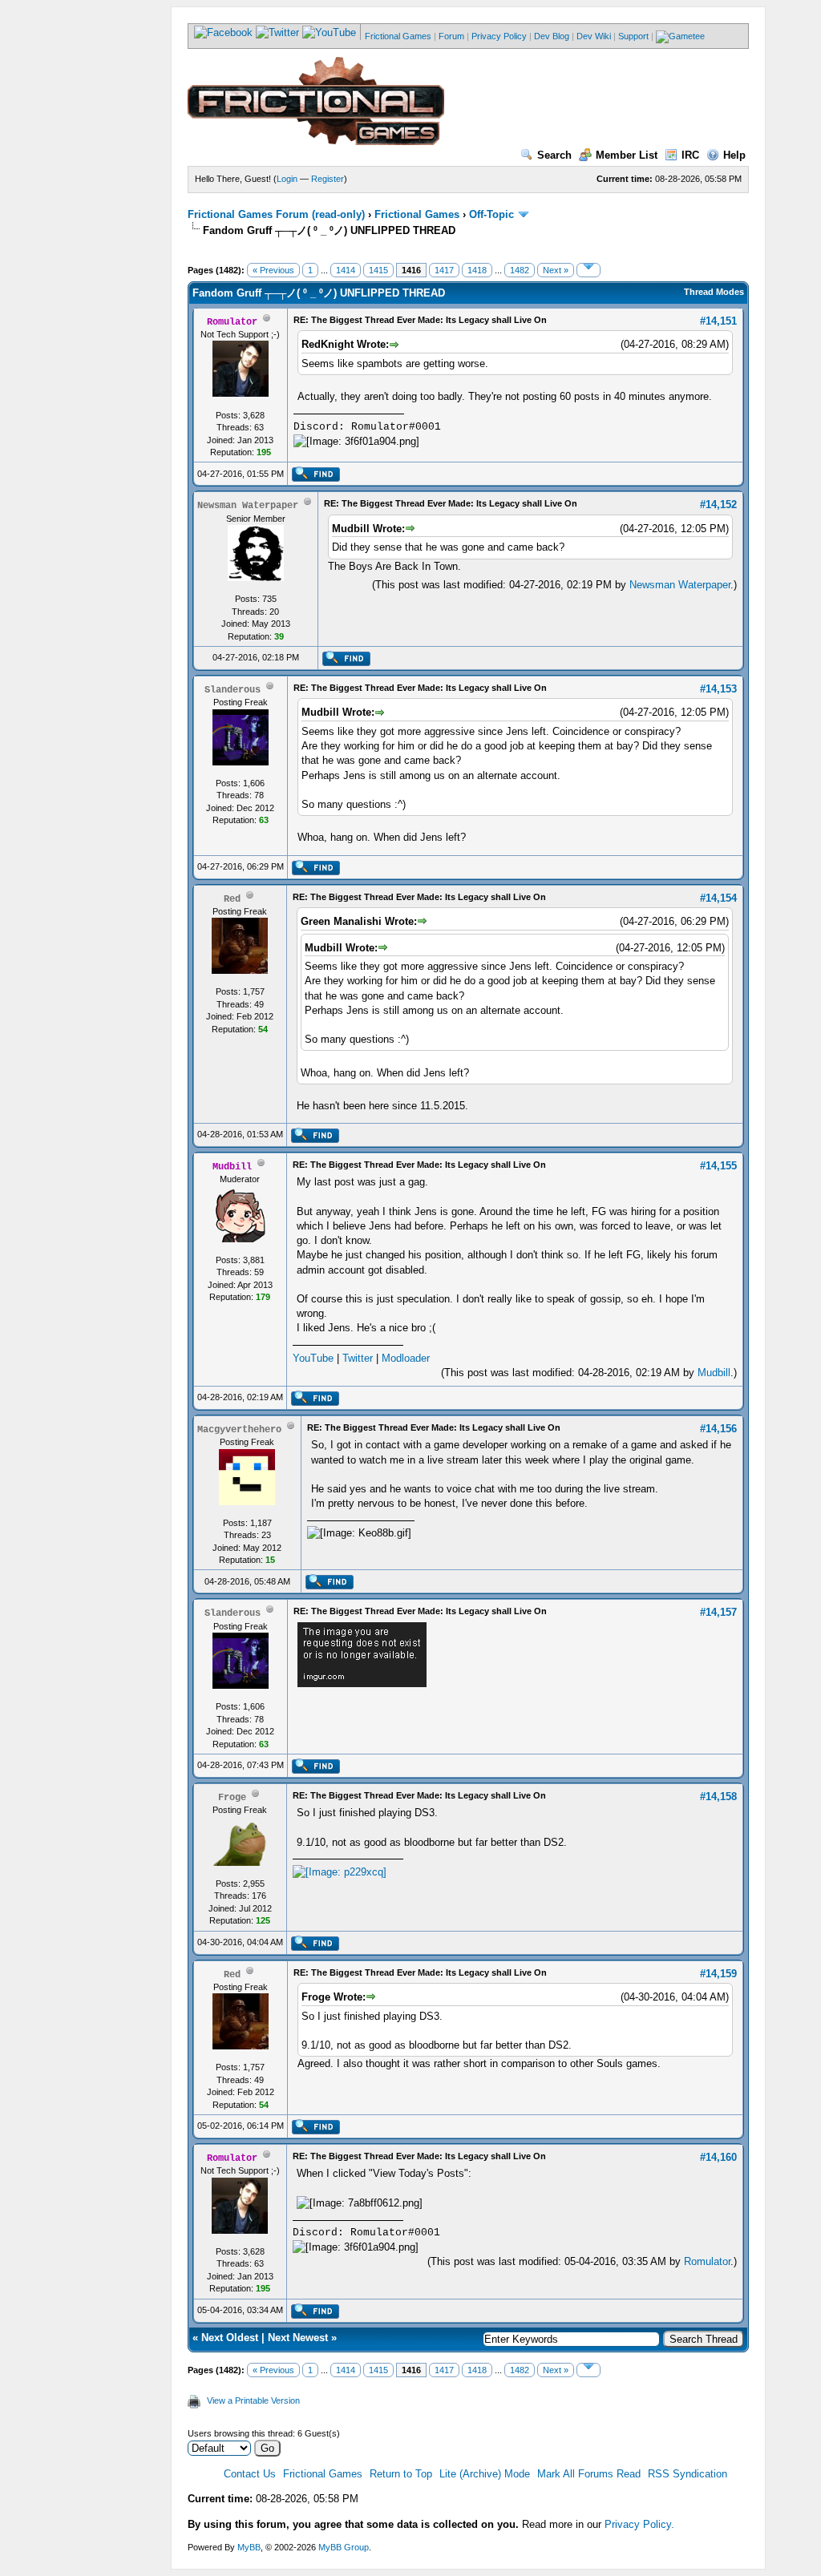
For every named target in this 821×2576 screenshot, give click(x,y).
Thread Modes (714, 292)
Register (328, 179)
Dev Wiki (594, 36)
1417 (444, 270)
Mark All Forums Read (589, 2474)
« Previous (273, 270)
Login (287, 179)
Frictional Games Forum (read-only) (276, 214)
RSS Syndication (688, 2474)
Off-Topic (491, 214)
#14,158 (718, 1797)
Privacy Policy (499, 36)
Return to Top (401, 2474)
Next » (556, 270)
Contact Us (250, 2474)
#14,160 (718, 2157)
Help (734, 155)
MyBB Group (344, 2547)
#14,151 (718, 321)
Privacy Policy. (639, 2524)
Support (633, 36)
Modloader (406, 1358)
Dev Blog (552, 36)
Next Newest (298, 2338)
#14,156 (718, 1429)
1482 (520, 270)
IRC (690, 155)
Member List (627, 155)
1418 (477, 270)
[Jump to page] (588, 270)
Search (554, 155)
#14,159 (718, 1974)
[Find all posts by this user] (315, 478)
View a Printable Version (253, 2400)
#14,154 (718, 898)
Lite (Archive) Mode (485, 2474)
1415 (378, 270)
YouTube (313, 1358)
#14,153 (718, 689)
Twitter (358, 1358)
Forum (451, 36)
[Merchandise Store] (680, 36)
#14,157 (718, 1612)
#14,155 (718, 1166)
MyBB (249, 2547)
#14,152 (718, 505)
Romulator (707, 2261)
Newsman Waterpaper (680, 585)
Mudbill (714, 1373)
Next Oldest (230, 2338)
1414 (346, 270)
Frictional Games (398, 36)
